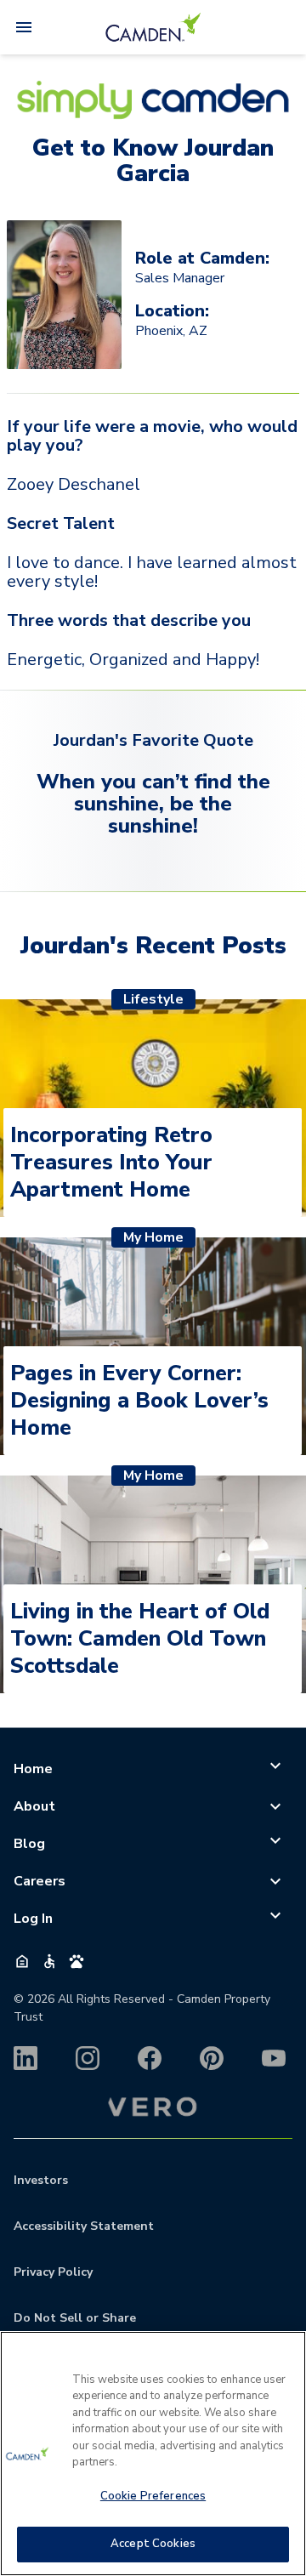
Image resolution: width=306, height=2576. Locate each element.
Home (33, 1769)
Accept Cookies (153, 2544)
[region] (153, 2454)
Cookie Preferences (153, 2496)
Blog (29, 1844)
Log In (33, 1919)
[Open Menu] (24, 27)
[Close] (286, 2355)
